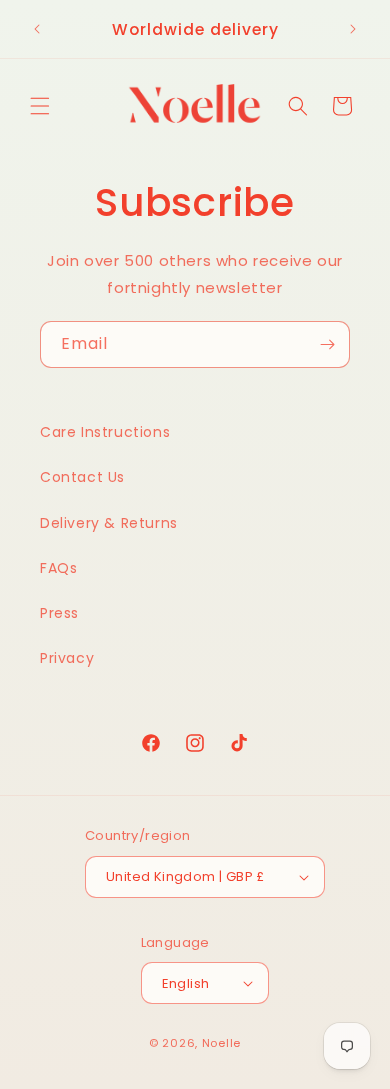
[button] (40, 106)
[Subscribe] (327, 344)
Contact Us (82, 477)
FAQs (58, 568)
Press (59, 613)
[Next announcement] (353, 29)
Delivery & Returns (109, 523)
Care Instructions (105, 432)
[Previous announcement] (37, 29)
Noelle (221, 1043)
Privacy (67, 658)
